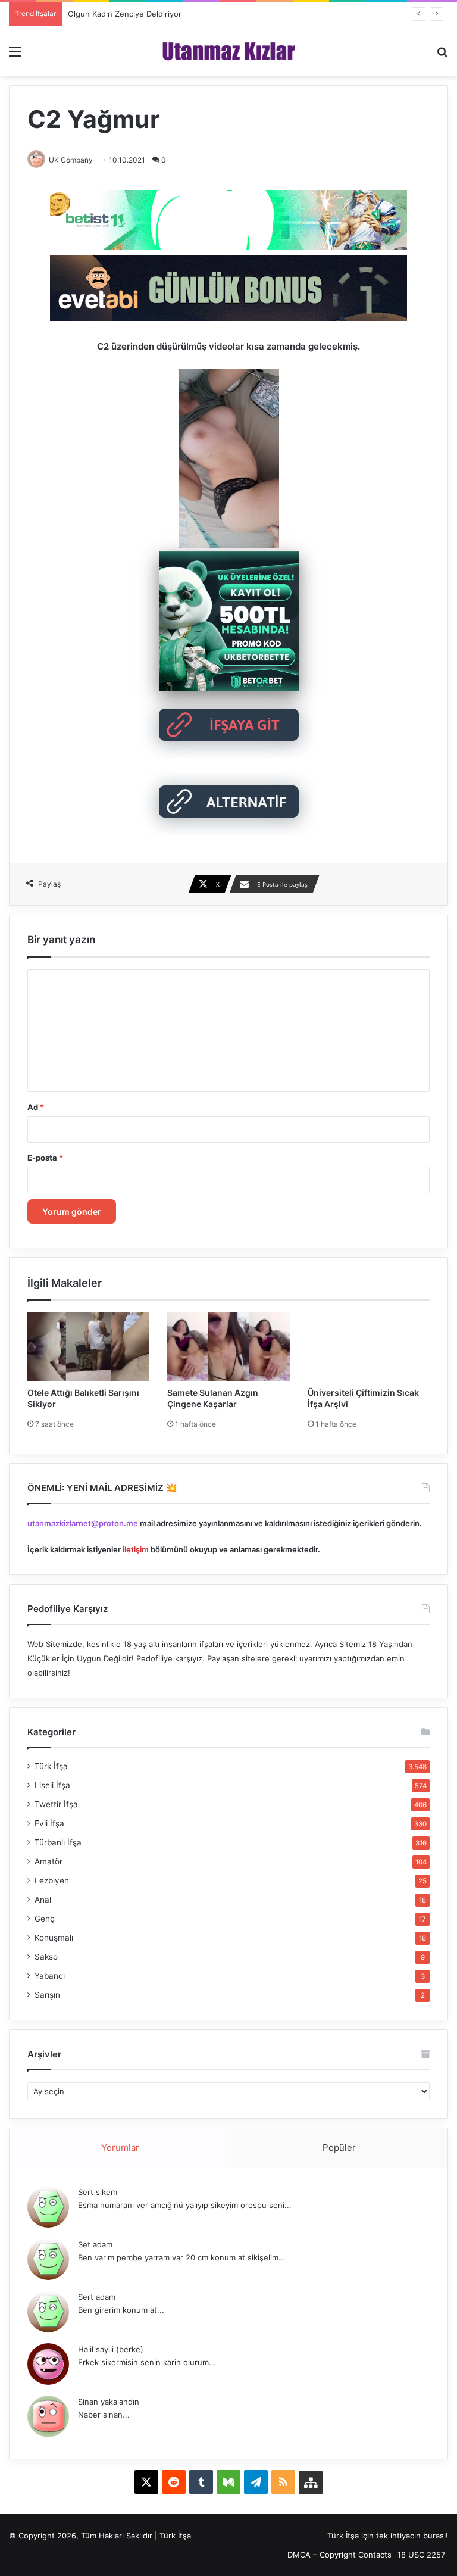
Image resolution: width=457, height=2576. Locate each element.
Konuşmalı (54, 1938)
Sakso (46, 1957)
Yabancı (50, 1976)
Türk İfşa (51, 1766)
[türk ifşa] (229, 51)
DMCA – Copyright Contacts (339, 2555)
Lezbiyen (52, 1880)
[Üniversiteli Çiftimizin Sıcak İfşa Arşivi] (369, 1347)
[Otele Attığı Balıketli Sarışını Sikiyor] (88, 1347)
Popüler (339, 2148)
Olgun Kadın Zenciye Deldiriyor (125, 14)
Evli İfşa (49, 1823)
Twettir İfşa (56, 1804)
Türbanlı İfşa (58, 1842)
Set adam (95, 2244)
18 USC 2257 (421, 2555)
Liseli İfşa (52, 1785)
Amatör (48, 1861)
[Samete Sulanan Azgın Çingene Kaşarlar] (228, 1347)
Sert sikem (98, 2192)
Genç (45, 1919)
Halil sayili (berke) (111, 2349)
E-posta (45, 1158)
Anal (43, 1900)
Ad (36, 1107)
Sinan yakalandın (109, 2402)
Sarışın (47, 1995)
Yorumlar (120, 2148)
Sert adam (97, 2297)
